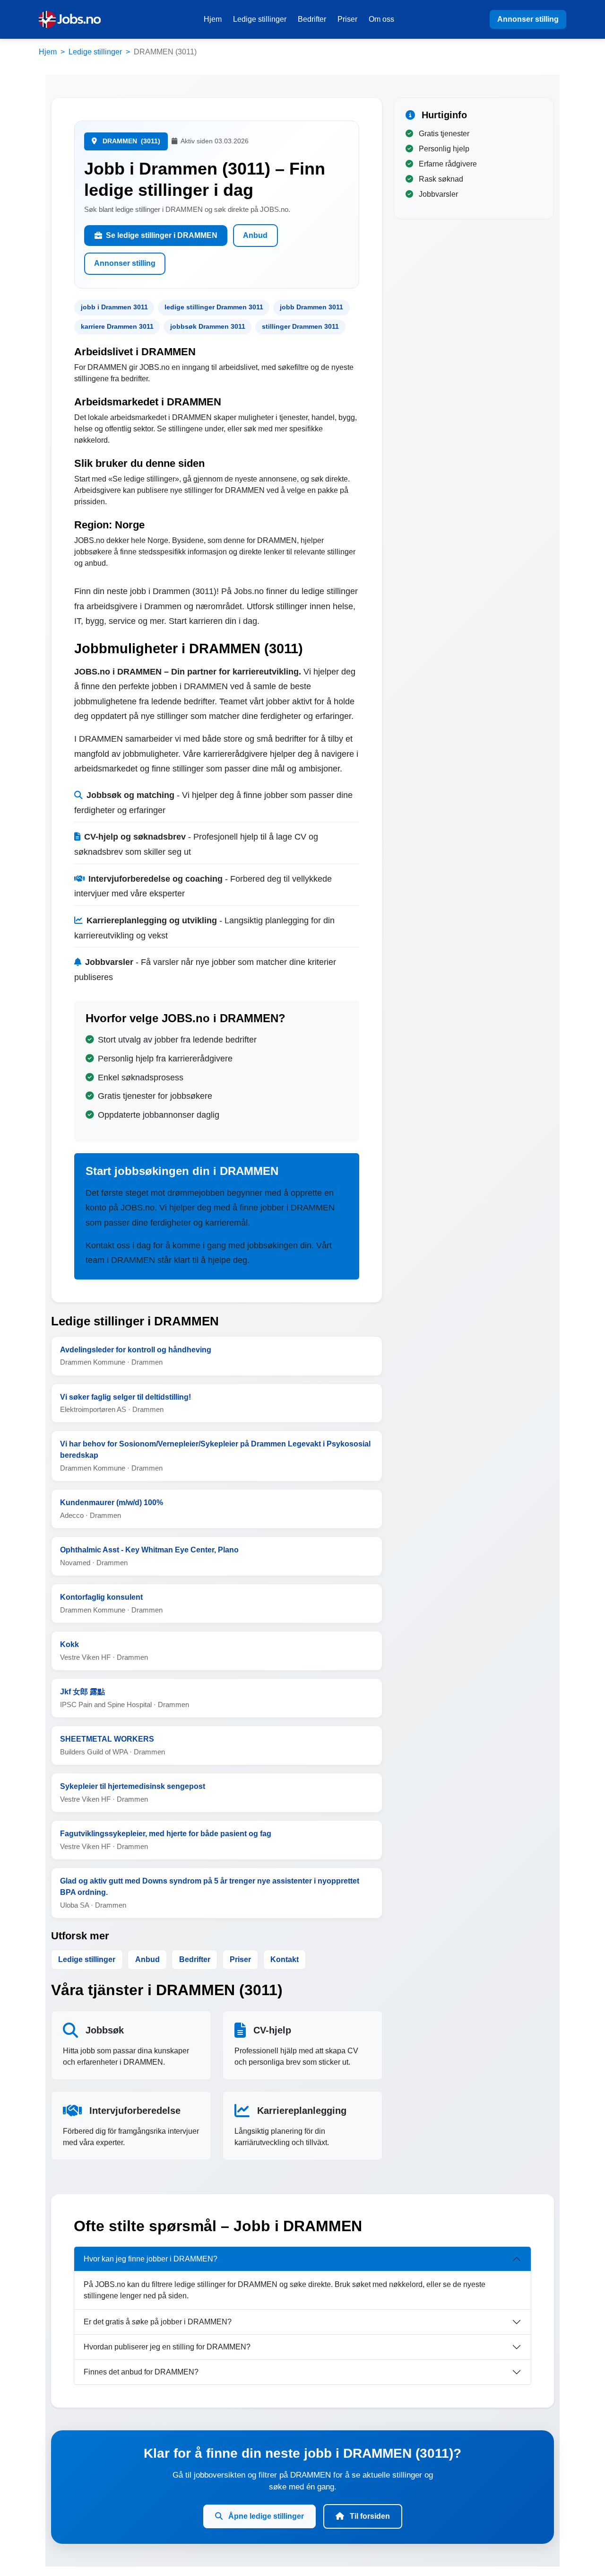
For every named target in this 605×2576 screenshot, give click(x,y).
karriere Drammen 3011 (117, 326)
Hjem (213, 19)
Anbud (255, 235)
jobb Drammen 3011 (311, 307)
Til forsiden (369, 2516)
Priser (347, 19)
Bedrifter (312, 19)
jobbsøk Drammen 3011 (208, 326)
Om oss (381, 19)
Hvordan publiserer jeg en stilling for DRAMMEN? (167, 2347)
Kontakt (285, 1959)
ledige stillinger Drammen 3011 (214, 307)
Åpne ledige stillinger (265, 2516)
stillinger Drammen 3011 (300, 326)
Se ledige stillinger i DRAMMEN (162, 235)
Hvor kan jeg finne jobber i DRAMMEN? (151, 2259)
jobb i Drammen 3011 (114, 307)
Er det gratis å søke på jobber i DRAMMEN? (158, 2322)
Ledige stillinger (260, 19)
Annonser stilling (528, 19)
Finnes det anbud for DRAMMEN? (141, 2372)
